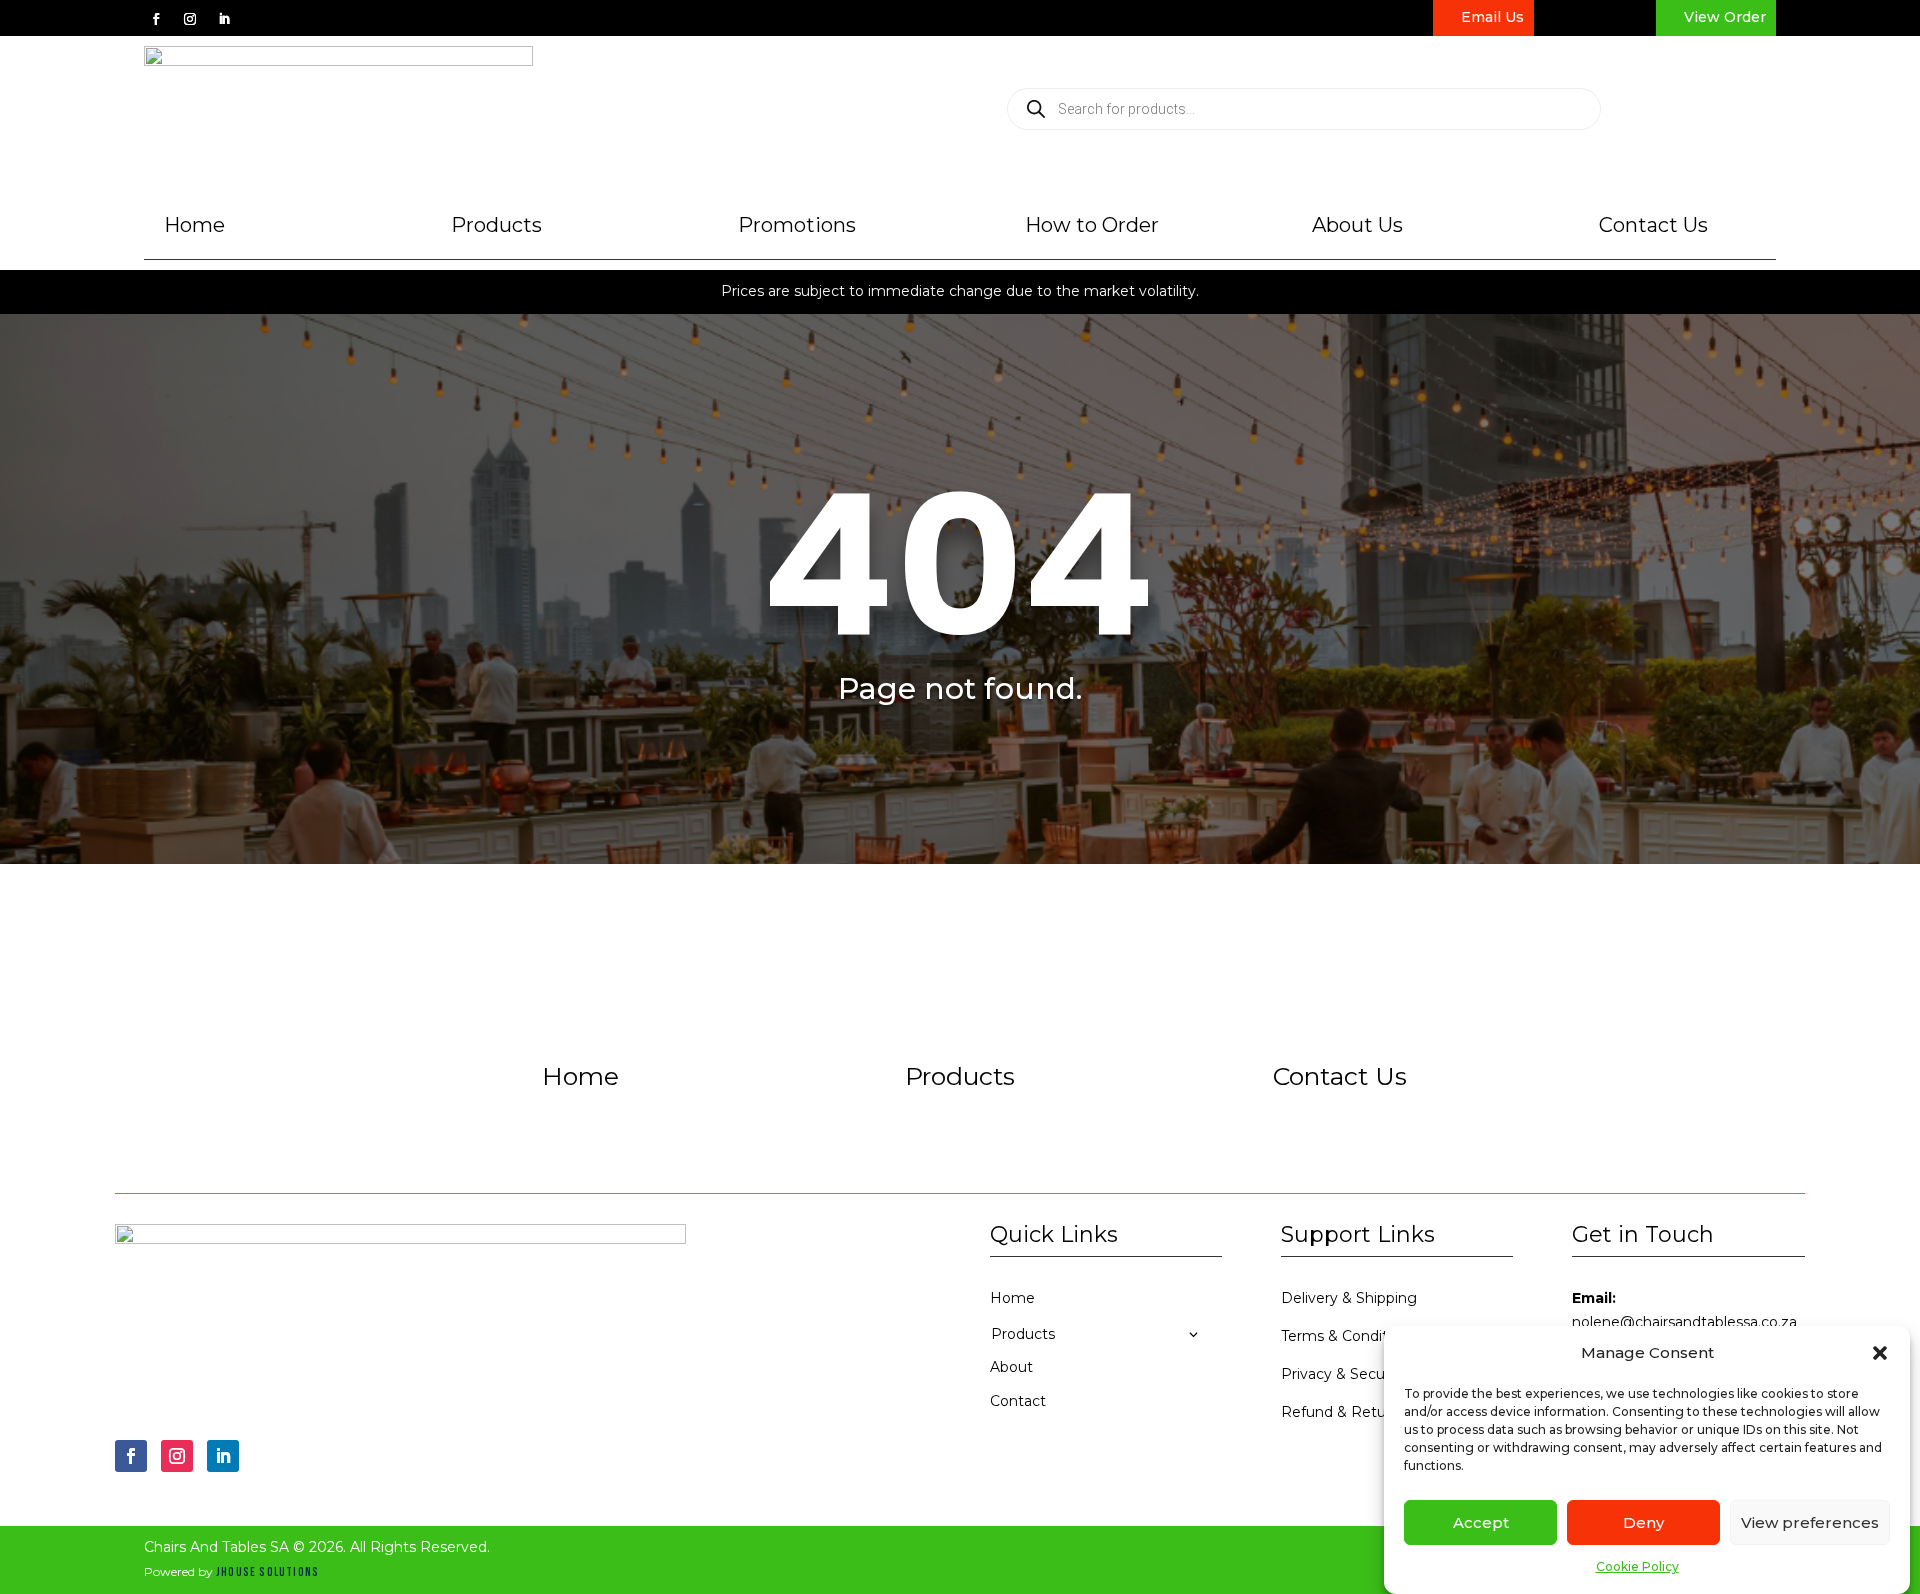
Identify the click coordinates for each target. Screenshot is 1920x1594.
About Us (1357, 225)
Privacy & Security (1344, 1374)
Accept (1481, 1522)
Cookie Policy (1637, 1566)
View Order (1725, 17)
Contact (1018, 1401)
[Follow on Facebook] (156, 19)
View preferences (1810, 1522)
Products (496, 225)
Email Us (1492, 17)
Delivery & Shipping (1349, 1298)
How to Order (1092, 225)
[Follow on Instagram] (190, 19)
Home (194, 225)
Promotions (797, 225)
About (1011, 1367)
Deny (1643, 1522)
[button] (1880, 1353)
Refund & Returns (1344, 1412)
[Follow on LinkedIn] (224, 19)
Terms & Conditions (1348, 1336)
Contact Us (1653, 225)
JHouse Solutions (267, 1572)
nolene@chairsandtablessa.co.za (1684, 1322)
